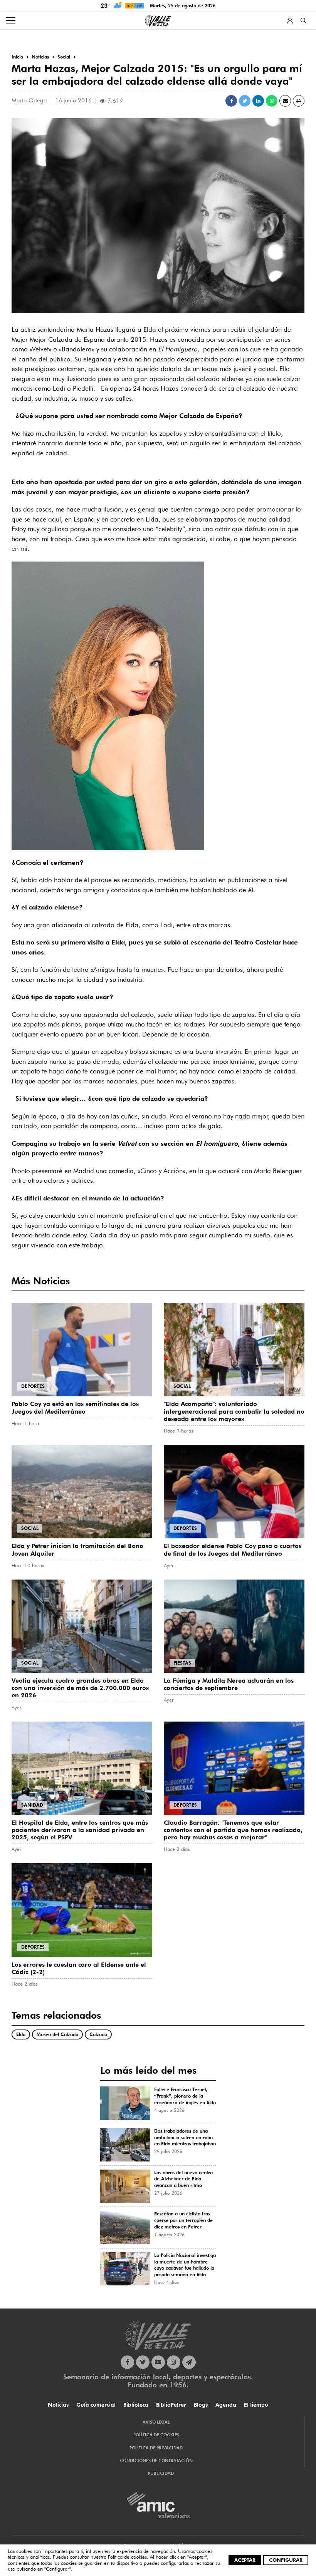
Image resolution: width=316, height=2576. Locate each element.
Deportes (33, 1386)
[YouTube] (158, 2362)
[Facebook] (127, 2362)
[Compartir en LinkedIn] (258, 101)
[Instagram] (174, 2362)
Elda (21, 2034)
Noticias (58, 2405)
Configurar (286, 2560)
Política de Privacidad (156, 2448)
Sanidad (32, 1805)
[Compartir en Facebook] (231, 101)
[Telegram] (189, 2362)
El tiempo (256, 2405)
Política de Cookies (156, 2435)
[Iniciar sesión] (290, 21)
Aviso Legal (156, 2422)
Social (182, 1386)
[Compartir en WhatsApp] (272, 101)
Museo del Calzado (57, 2034)
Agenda (226, 2405)
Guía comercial (96, 2405)
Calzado (98, 2034)
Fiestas (182, 1663)
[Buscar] (303, 21)
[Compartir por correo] (285, 101)
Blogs (201, 2405)
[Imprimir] (299, 101)
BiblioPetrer (171, 2405)
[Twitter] (143, 2362)
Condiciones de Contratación (156, 2461)
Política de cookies (127, 2557)
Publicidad (161, 2473)
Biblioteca (136, 2405)
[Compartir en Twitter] (245, 101)
